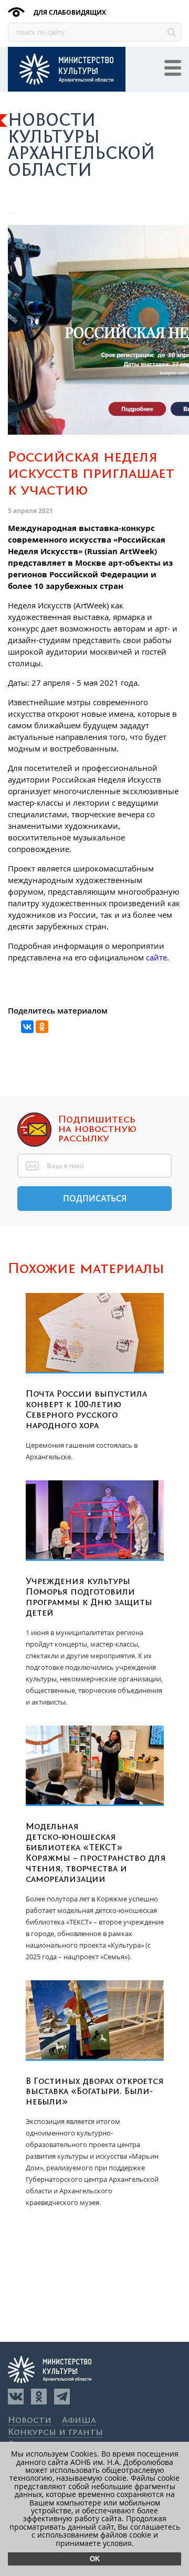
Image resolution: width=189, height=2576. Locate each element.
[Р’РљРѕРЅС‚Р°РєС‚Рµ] (27, 1027)
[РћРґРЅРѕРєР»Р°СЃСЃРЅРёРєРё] (42, 1027)
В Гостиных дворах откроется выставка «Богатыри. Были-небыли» (95, 2092)
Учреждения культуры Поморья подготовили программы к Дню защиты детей (89, 1597)
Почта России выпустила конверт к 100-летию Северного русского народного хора (86, 1410)
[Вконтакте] (16, 2397)
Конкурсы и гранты (55, 2433)
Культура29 (67, 69)
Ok (95, 2559)
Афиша (79, 2420)
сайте (156, 957)
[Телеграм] (62, 2397)
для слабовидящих (69, 12)
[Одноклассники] (39, 2397)
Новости (30, 2420)
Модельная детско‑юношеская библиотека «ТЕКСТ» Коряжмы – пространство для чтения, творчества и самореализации (96, 1853)
